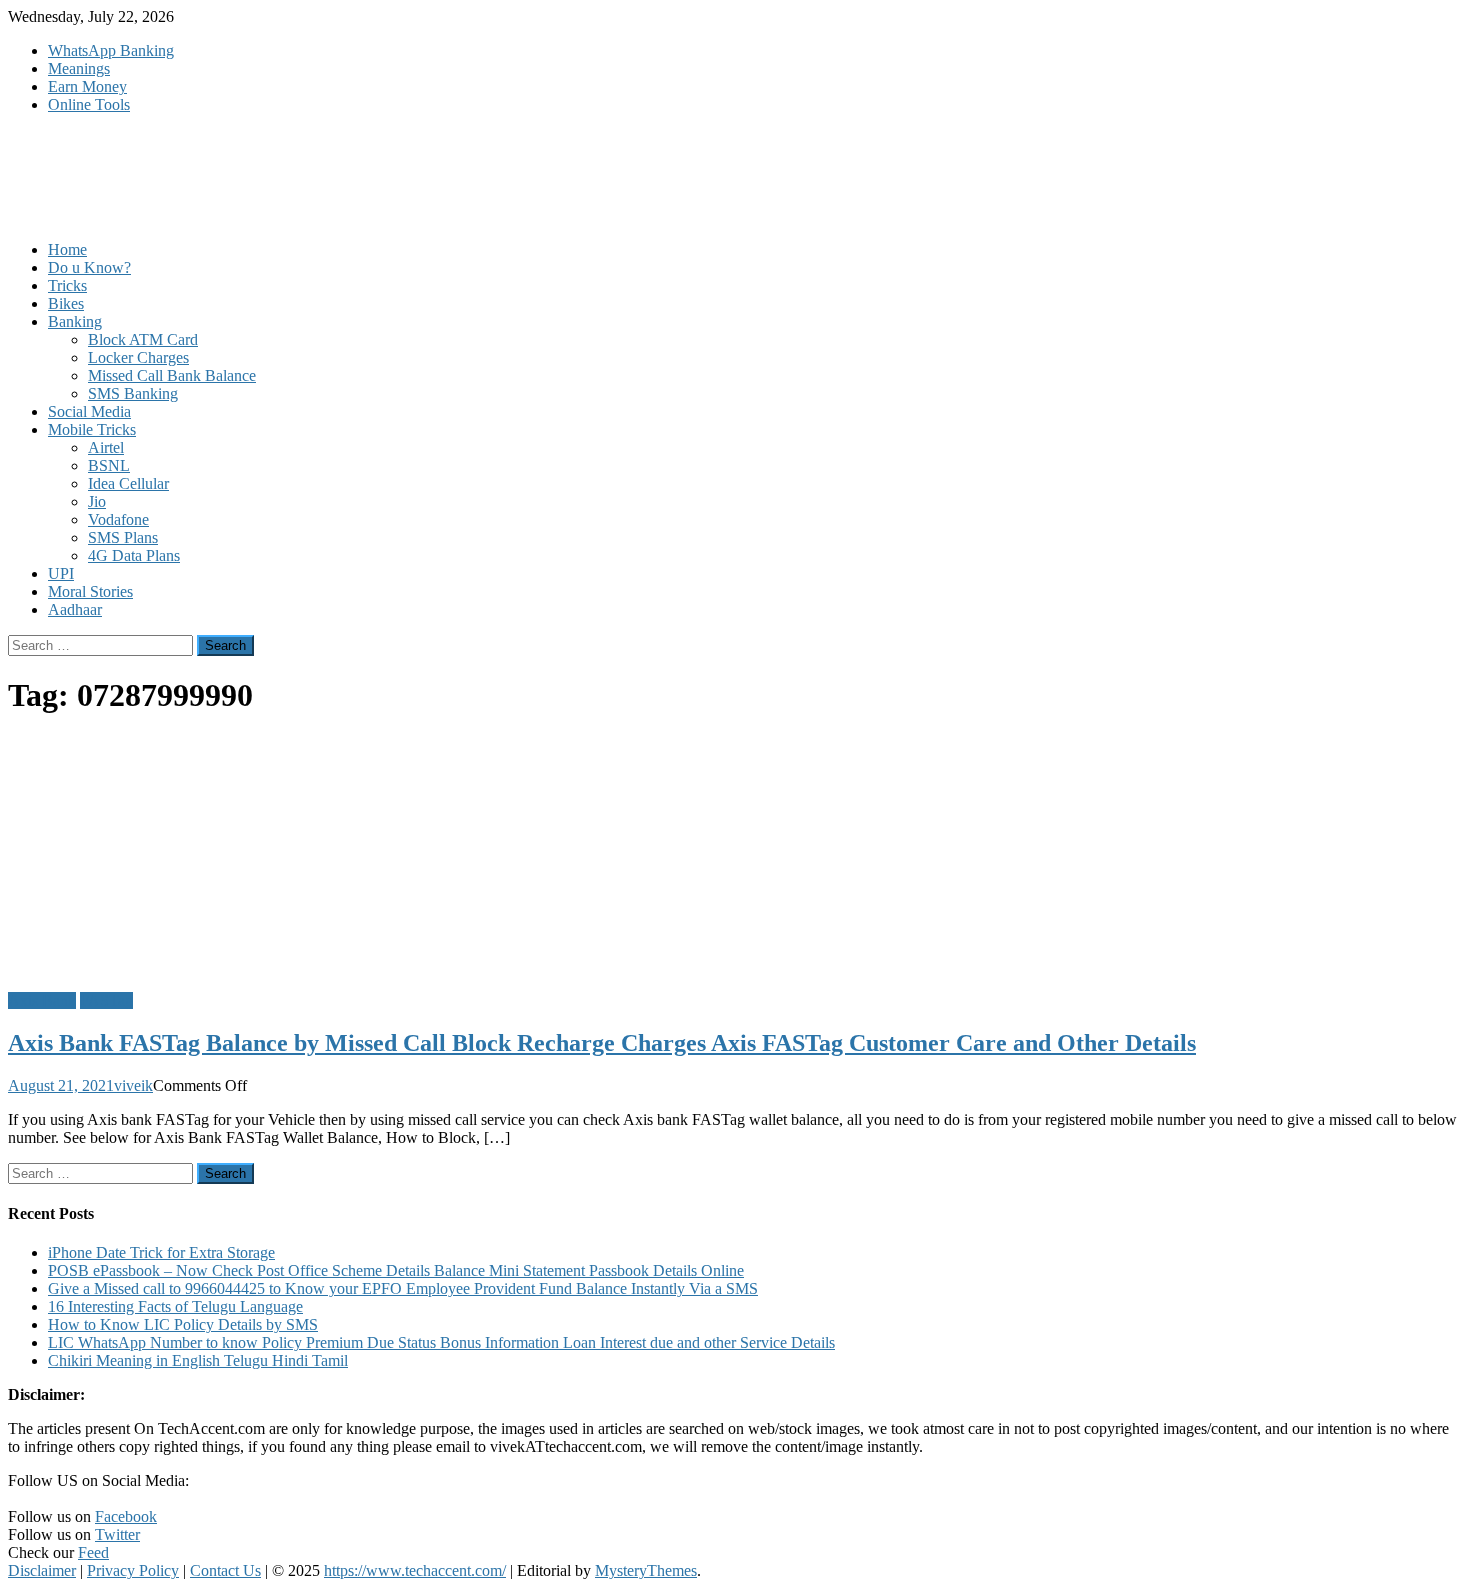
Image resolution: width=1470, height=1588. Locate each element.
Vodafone (118, 519)
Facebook (126, 1516)
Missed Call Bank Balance (172, 375)
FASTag (106, 1000)
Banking (75, 321)
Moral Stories (90, 591)
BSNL (109, 465)
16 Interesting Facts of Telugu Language (175, 1306)
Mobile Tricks (92, 429)
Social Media (89, 411)
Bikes (66, 303)
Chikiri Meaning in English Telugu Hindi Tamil (198, 1360)
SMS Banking (133, 393)
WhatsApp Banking (111, 50)
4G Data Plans (134, 555)
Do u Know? (89, 267)
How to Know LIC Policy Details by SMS (183, 1324)
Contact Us (225, 1570)
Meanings (79, 68)
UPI (61, 573)
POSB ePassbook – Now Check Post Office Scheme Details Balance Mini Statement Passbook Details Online (396, 1270)
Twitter (117, 1534)
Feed (93, 1552)
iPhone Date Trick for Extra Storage (161, 1252)
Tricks (67, 285)
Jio (97, 501)
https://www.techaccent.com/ (415, 1570)
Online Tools (89, 104)
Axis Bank (42, 1000)
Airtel (106, 447)
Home (67, 249)
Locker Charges (138, 357)
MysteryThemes (646, 1570)
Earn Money (87, 86)
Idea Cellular (128, 483)
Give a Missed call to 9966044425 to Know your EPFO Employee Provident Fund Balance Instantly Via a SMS (403, 1288)
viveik (133, 1085)
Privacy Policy (133, 1570)
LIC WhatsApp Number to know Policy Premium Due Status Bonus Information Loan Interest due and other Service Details (441, 1342)
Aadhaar (75, 609)
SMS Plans (123, 537)
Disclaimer (42, 1570)
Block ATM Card (143, 339)
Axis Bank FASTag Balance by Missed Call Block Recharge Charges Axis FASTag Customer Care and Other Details (602, 1043)
